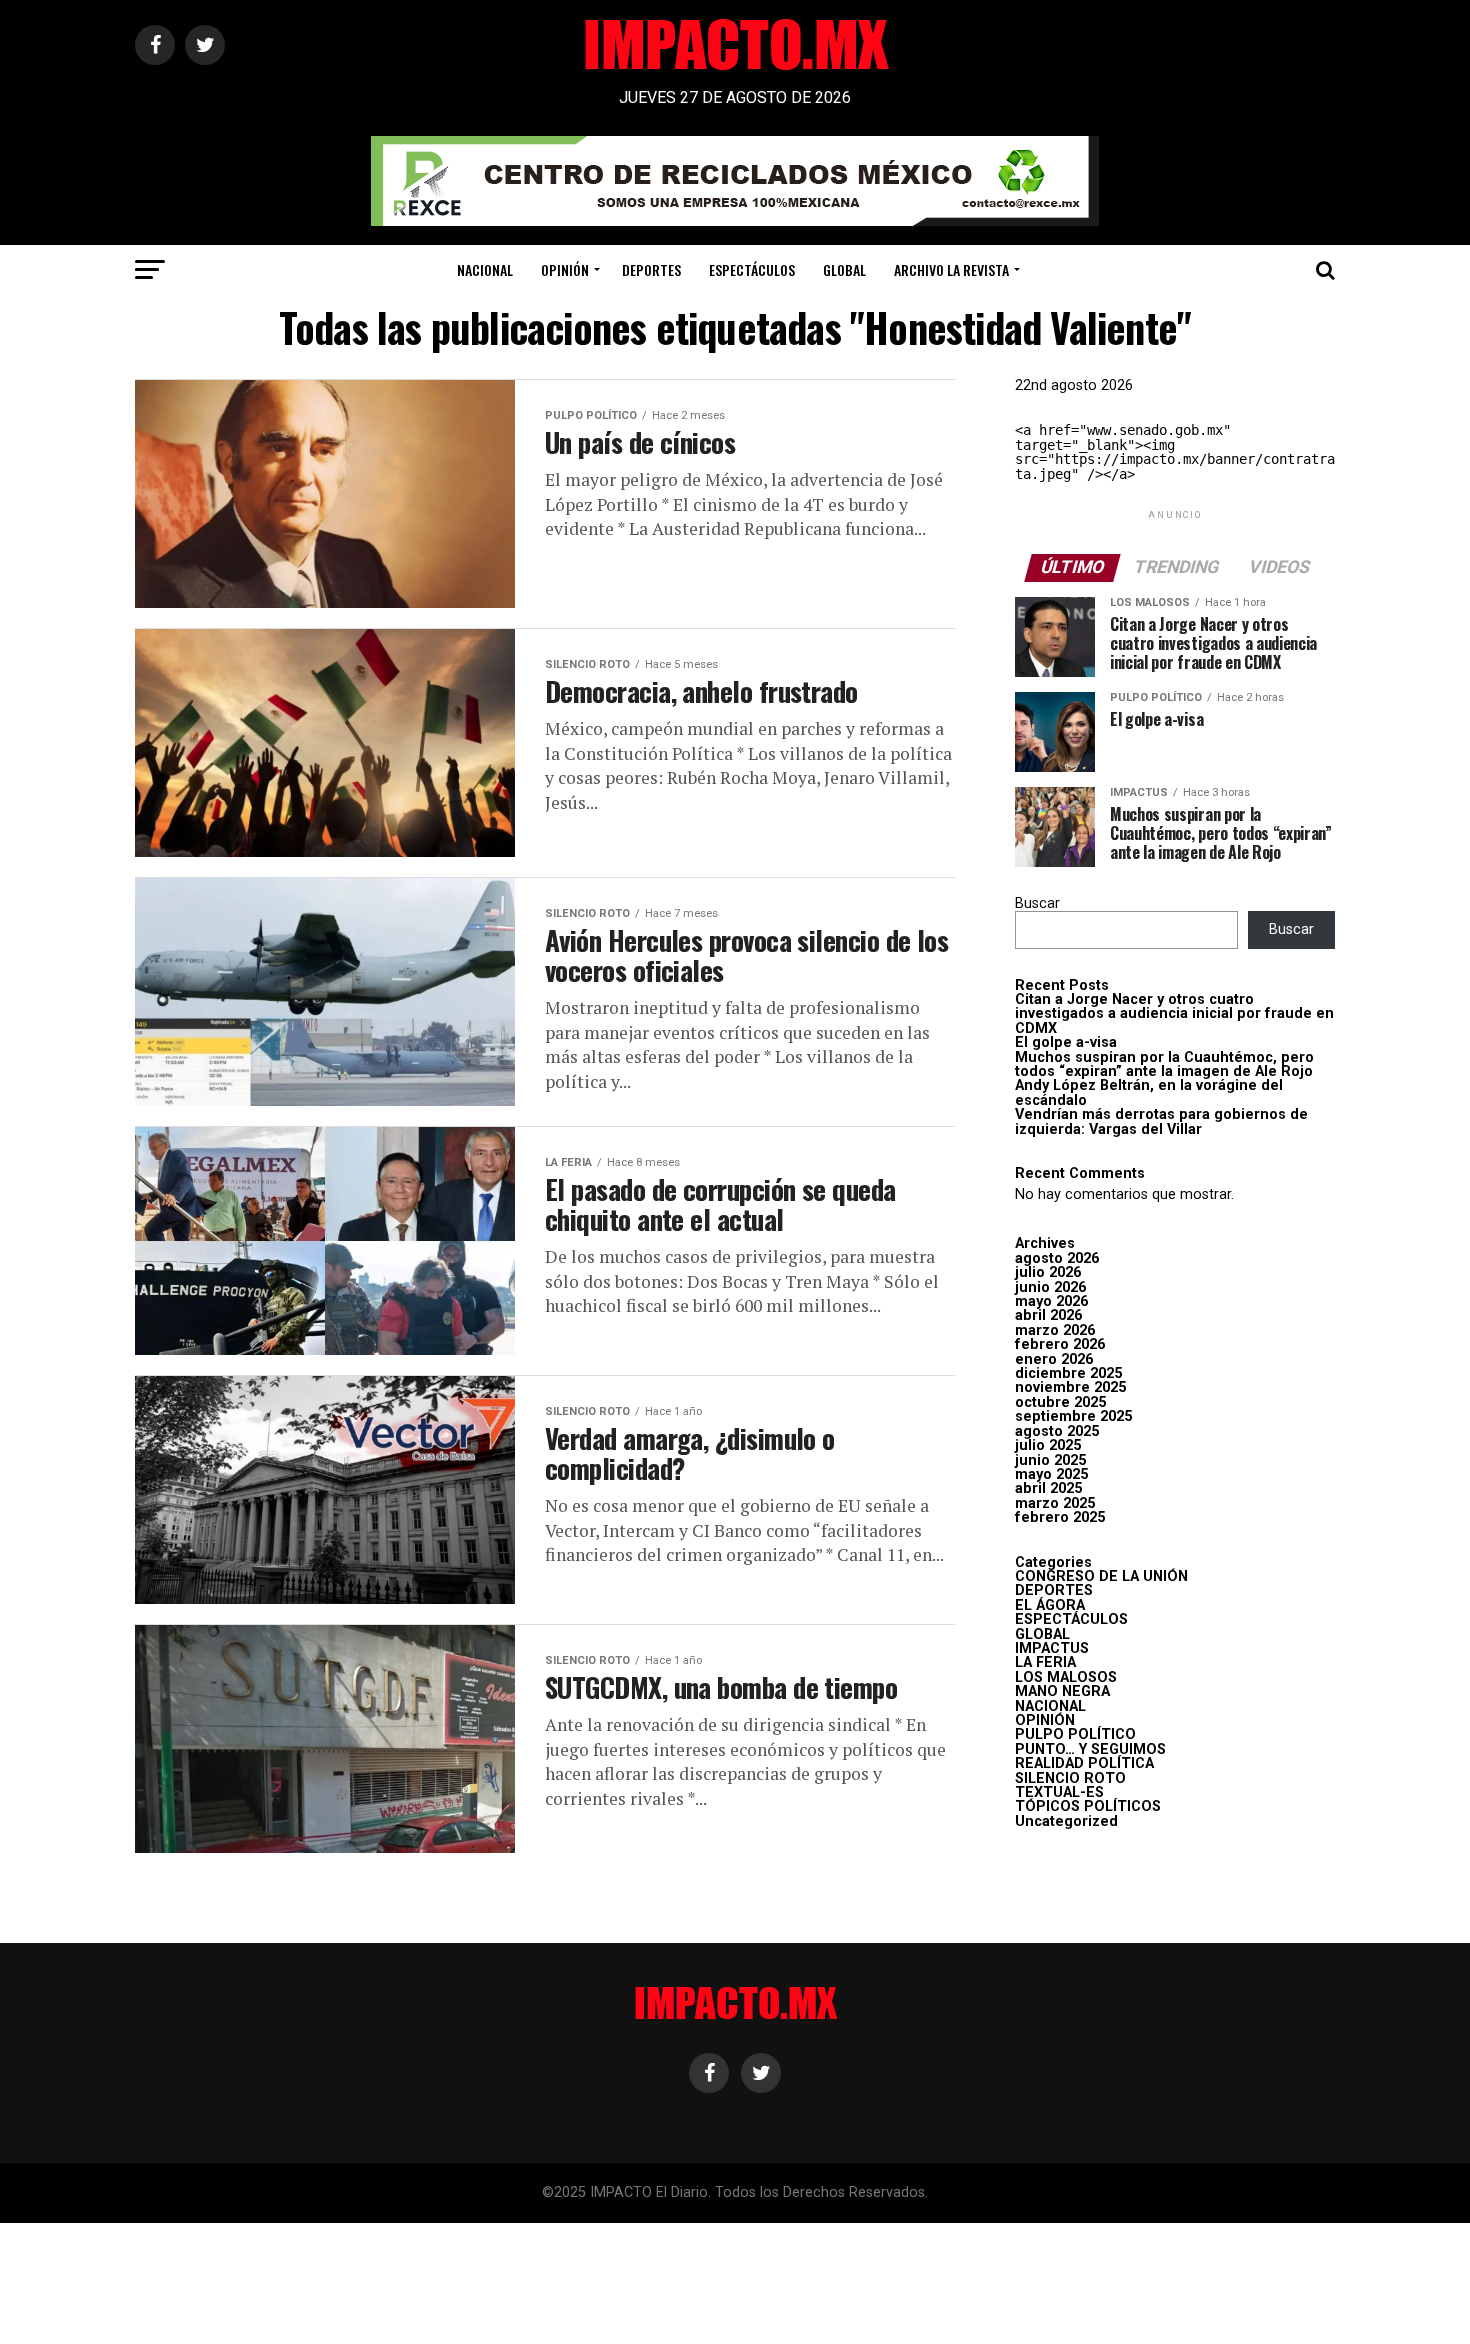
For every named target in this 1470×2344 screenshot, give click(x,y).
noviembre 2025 (1070, 1387)
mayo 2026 (1051, 1301)
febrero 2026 (1060, 1344)
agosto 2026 (1057, 1258)
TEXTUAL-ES (1059, 1792)
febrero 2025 (1060, 1517)
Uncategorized (1066, 1821)
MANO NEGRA (1062, 1691)
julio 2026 (1048, 1272)
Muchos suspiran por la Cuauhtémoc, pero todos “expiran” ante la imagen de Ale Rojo (1164, 1064)
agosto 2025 (1057, 1431)
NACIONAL (485, 269)
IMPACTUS (1052, 1648)
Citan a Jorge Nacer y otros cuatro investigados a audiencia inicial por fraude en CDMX (1174, 1014)
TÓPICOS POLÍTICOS (1088, 1806)
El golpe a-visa (1066, 1042)
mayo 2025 (1051, 1474)
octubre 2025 (1060, 1402)
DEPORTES (651, 269)
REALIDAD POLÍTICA (1084, 1763)
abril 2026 (1048, 1315)
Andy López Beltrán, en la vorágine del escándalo (1149, 1092)
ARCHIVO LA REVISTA (951, 269)
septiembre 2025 (1073, 1416)
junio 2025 (1050, 1460)
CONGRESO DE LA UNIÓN (1101, 1576)
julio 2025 (1048, 1445)
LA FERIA (1045, 1662)
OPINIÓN (565, 269)
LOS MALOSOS (1066, 1677)
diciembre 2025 (1068, 1373)
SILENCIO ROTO (1070, 1778)
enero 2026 (1054, 1359)
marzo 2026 (1055, 1330)
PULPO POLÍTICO (1075, 1734)
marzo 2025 (1055, 1503)
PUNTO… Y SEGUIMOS (1090, 1749)
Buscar (1037, 903)
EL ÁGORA (1050, 1605)
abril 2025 (1048, 1488)
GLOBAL (844, 269)
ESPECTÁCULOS (752, 269)
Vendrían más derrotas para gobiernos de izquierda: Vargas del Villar (1161, 1121)
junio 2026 (1050, 1287)
